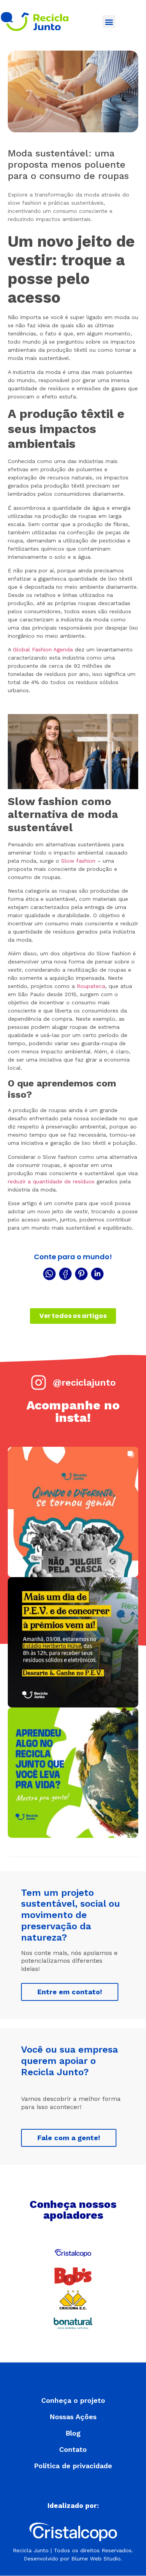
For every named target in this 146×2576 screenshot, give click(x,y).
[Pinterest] (81, 1274)
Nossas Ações (73, 2417)
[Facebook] (65, 1274)
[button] (109, 22)
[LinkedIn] (97, 1274)
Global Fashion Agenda (43, 649)
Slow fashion (78, 861)
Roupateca (91, 986)
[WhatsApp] (49, 1274)
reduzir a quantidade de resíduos (51, 1181)
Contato (73, 2450)
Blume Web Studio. (97, 2558)
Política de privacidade (73, 2466)
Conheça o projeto (73, 2401)
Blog (73, 2433)
